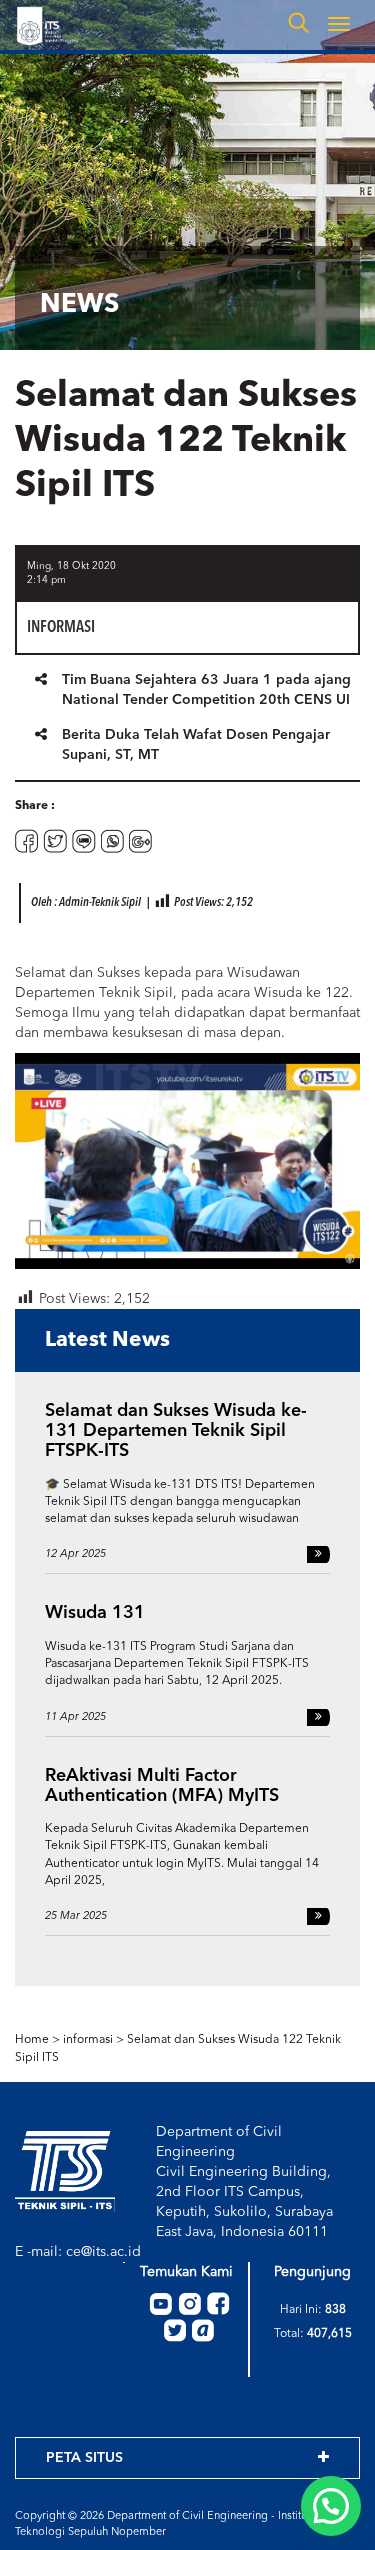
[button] (331, 2506)
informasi (88, 2040)
